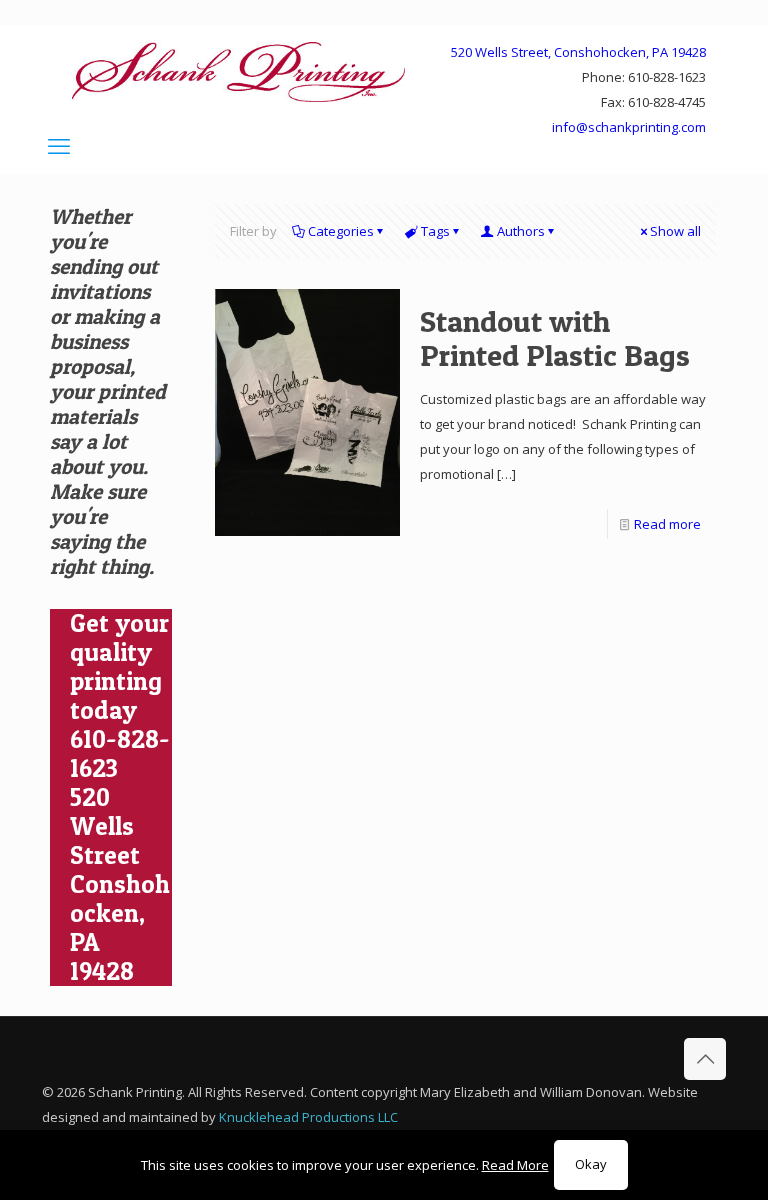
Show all (675, 231)
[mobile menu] (59, 145)
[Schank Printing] (238, 71)
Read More (515, 1165)
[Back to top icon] (705, 1059)
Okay (591, 1164)
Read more (667, 524)
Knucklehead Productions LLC (308, 1117)
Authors (521, 231)
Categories (341, 231)
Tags (435, 231)
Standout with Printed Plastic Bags (555, 338)
